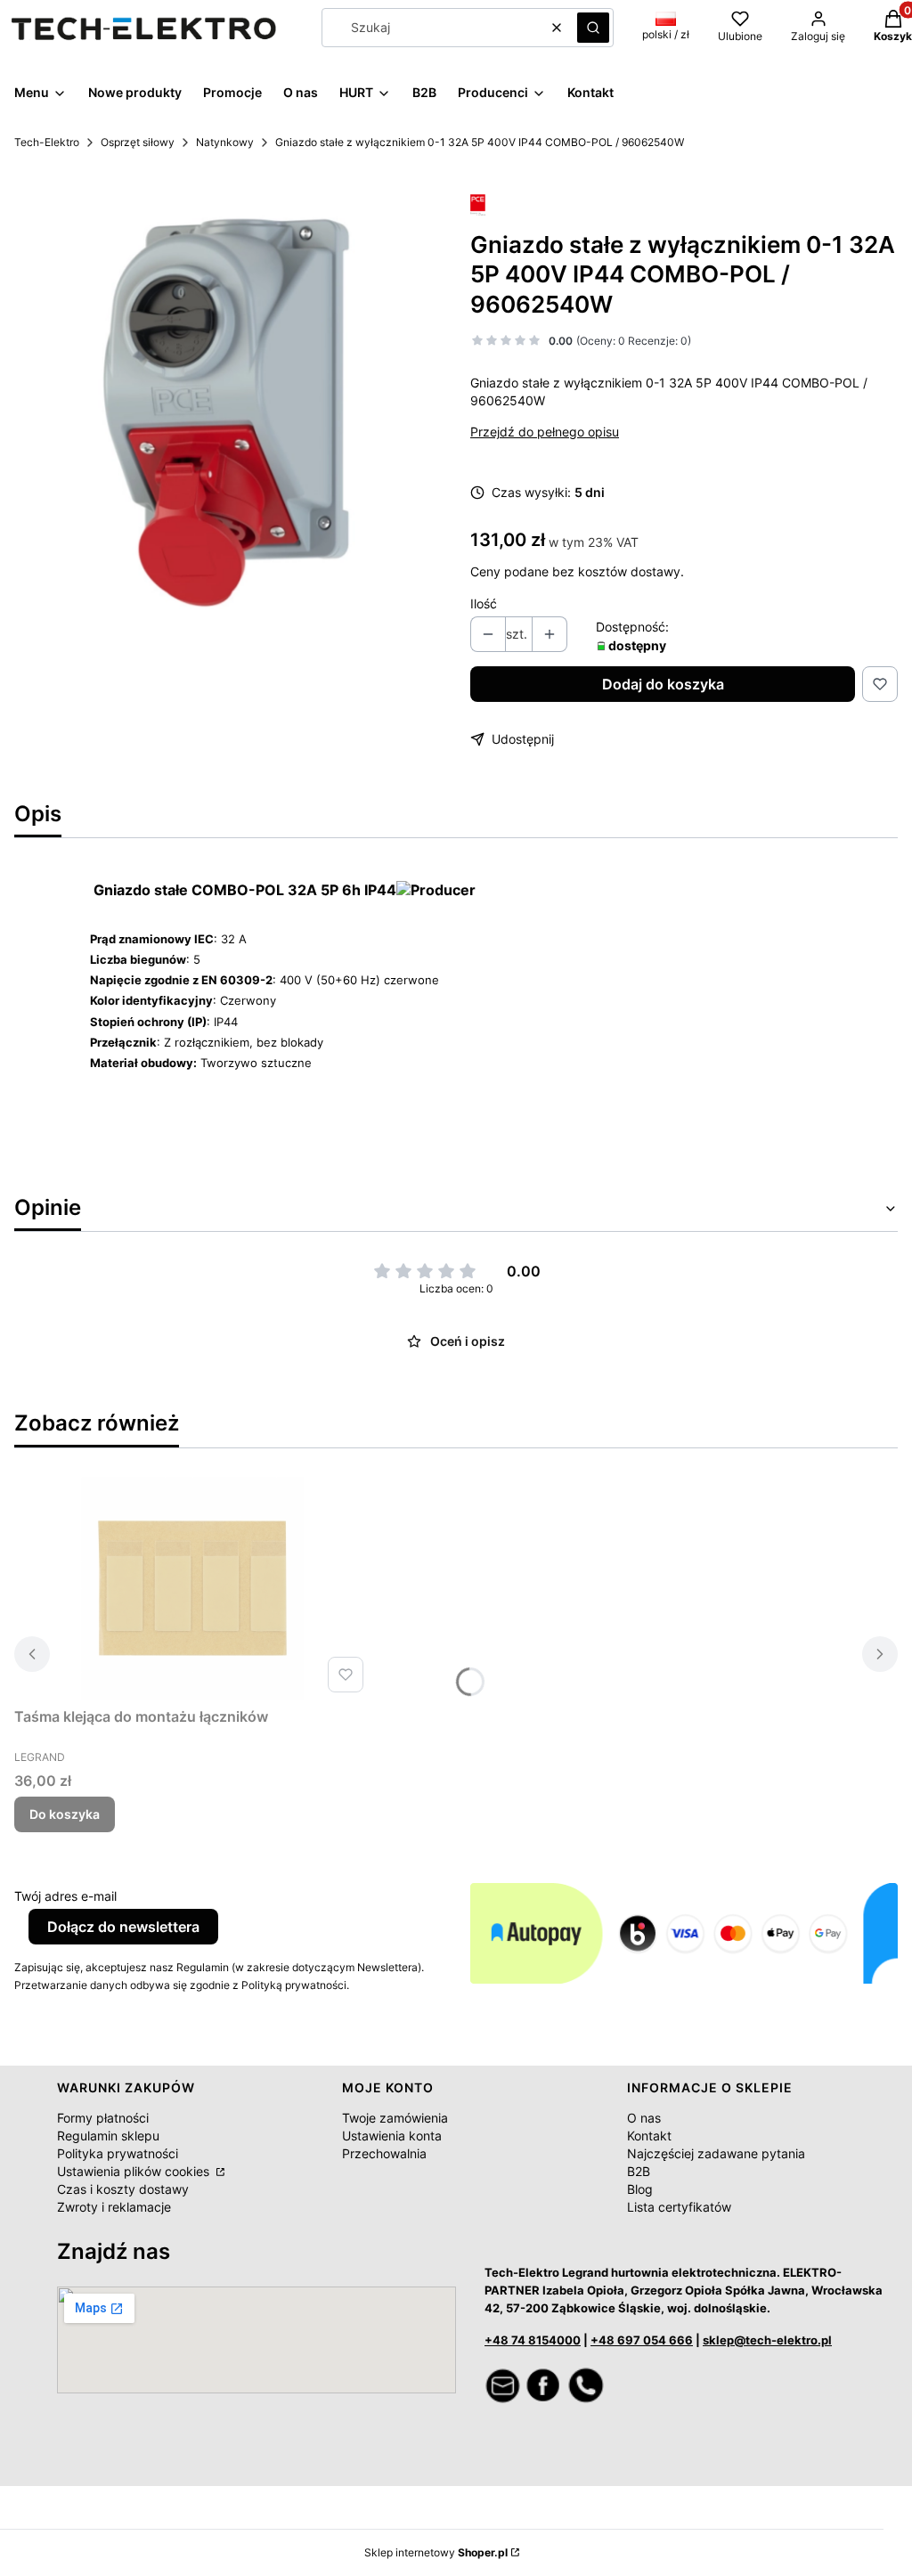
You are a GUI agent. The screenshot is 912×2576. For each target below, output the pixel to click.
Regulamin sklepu (108, 2136)
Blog (640, 2189)
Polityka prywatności (118, 2153)
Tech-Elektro (47, 142)
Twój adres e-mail (65, 1896)
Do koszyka (65, 1814)
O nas (644, 2118)
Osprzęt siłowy (138, 142)
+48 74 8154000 (533, 2340)
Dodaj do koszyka (663, 684)
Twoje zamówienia (395, 2118)
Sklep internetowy (436, 2552)
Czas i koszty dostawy (123, 2189)
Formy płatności (103, 2118)
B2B (639, 2171)
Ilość (484, 603)
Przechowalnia (384, 2153)
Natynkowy (225, 142)
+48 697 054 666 (642, 2340)
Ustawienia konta (392, 2136)
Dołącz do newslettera (123, 1927)
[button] (593, 28)
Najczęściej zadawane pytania (716, 2153)
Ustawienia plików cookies (135, 2171)
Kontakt (649, 2136)
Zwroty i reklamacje (114, 2207)
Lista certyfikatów (679, 2207)
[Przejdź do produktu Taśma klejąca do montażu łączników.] (192, 1588)
